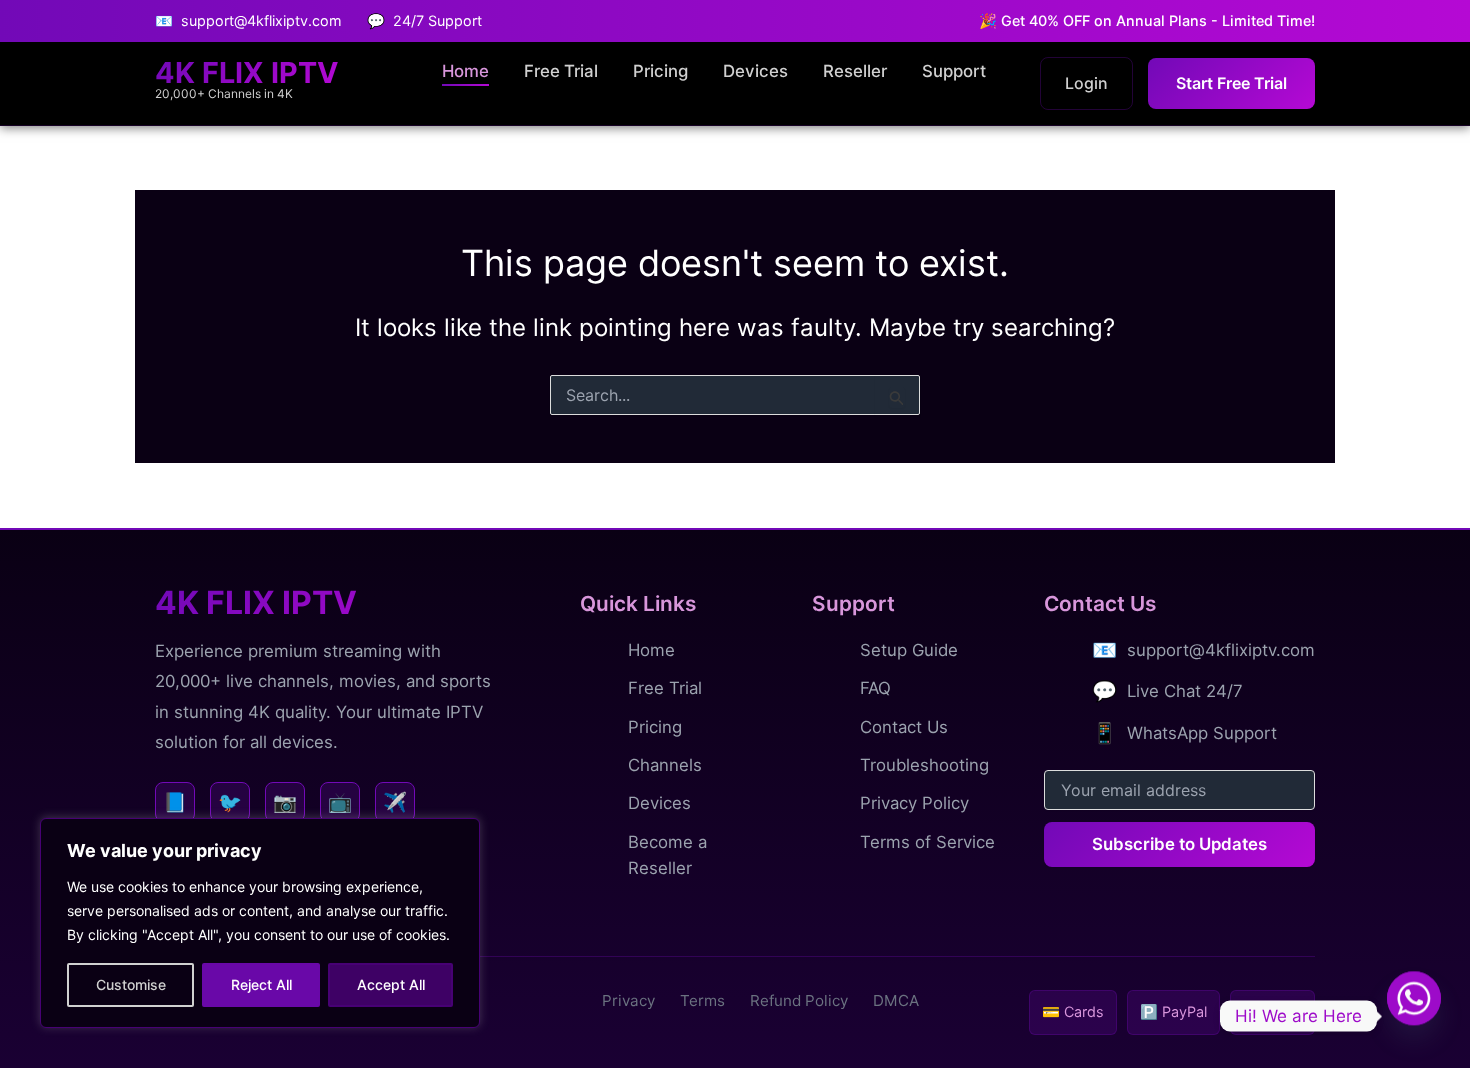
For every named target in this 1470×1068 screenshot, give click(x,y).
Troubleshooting (924, 765)
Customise (131, 984)
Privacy (628, 1000)
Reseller (855, 71)
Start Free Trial (1231, 83)
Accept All (391, 984)
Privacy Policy (914, 803)
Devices (755, 71)
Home (465, 71)
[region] (260, 923)
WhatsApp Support (1202, 733)
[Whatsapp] (1414, 1016)
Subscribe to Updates (1179, 844)
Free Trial (561, 71)
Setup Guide (909, 650)
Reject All (261, 984)
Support (954, 71)
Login (1086, 83)
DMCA (896, 1000)
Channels (665, 765)
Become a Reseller (667, 855)
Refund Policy (799, 1000)
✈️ (395, 802)
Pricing (660, 71)
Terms (702, 1000)
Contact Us (904, 727)
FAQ (875, 688)
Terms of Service (927, 842)
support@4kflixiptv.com (1221, 650)
